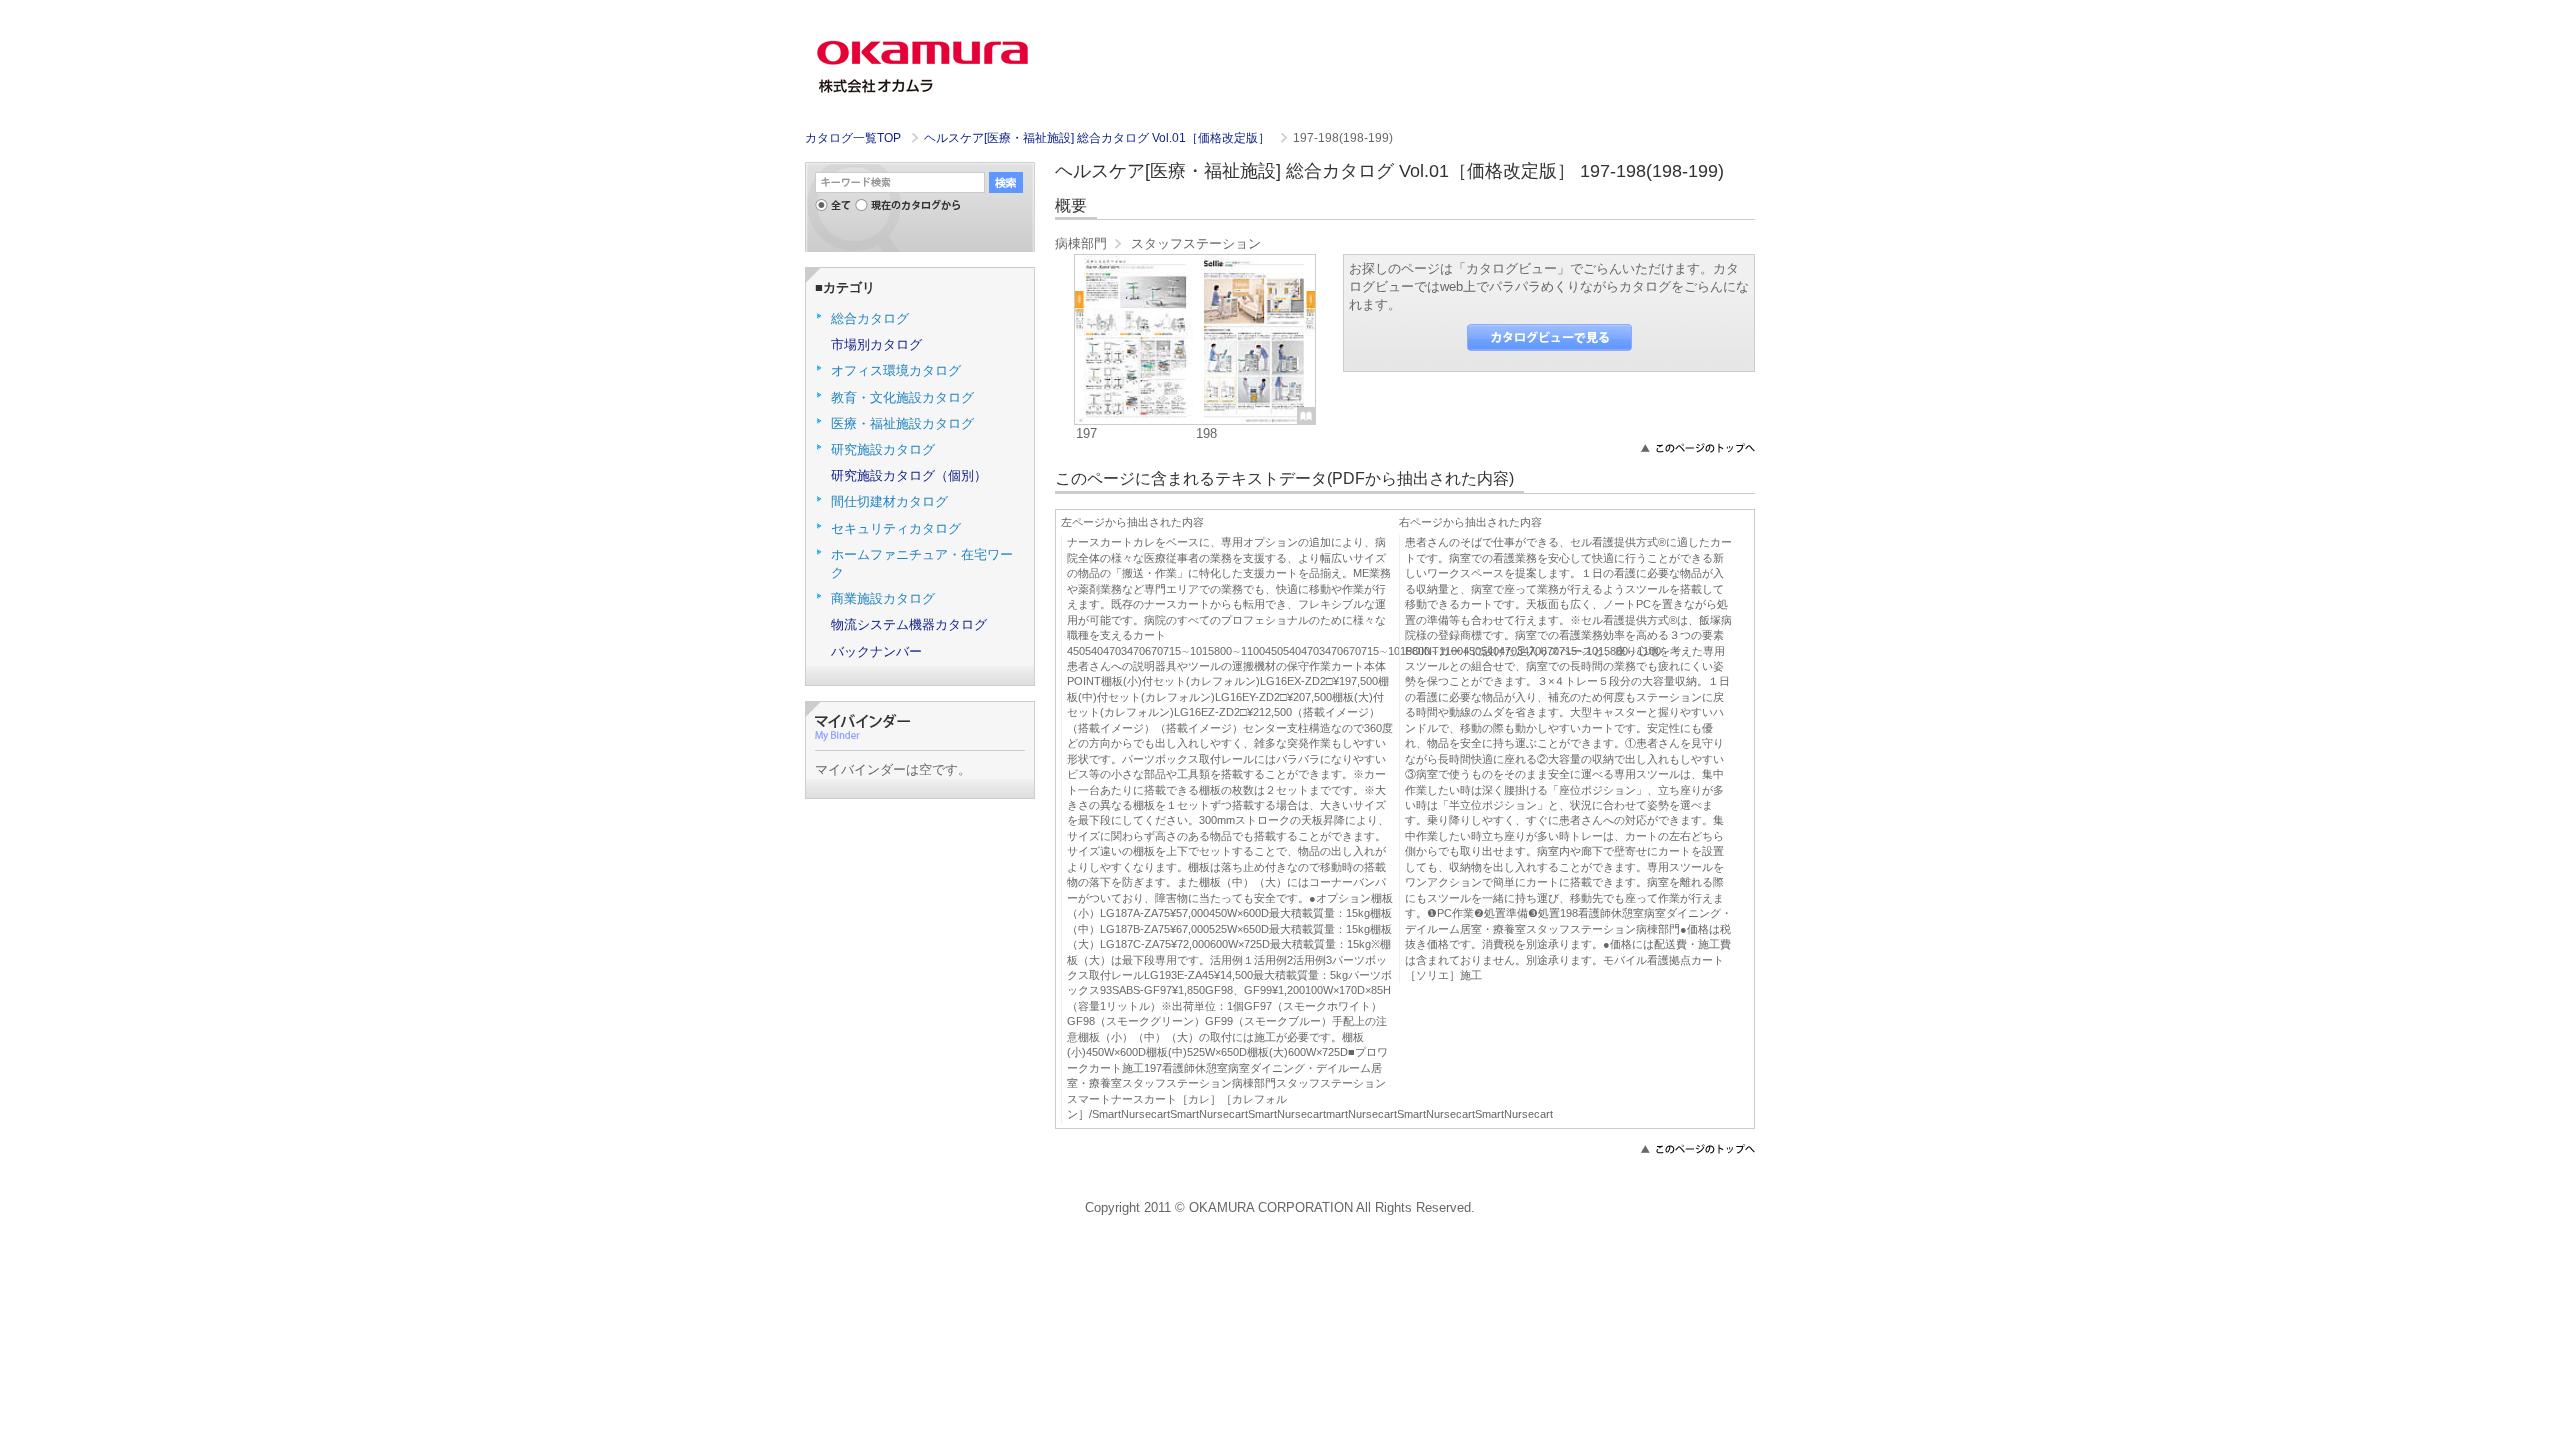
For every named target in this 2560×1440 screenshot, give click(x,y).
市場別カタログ (876, 344)
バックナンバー (876, 651)
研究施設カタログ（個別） (909, 475)
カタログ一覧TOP (853, 138)
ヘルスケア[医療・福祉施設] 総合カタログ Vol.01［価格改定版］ (1098, 138)
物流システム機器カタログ (909, 624)
